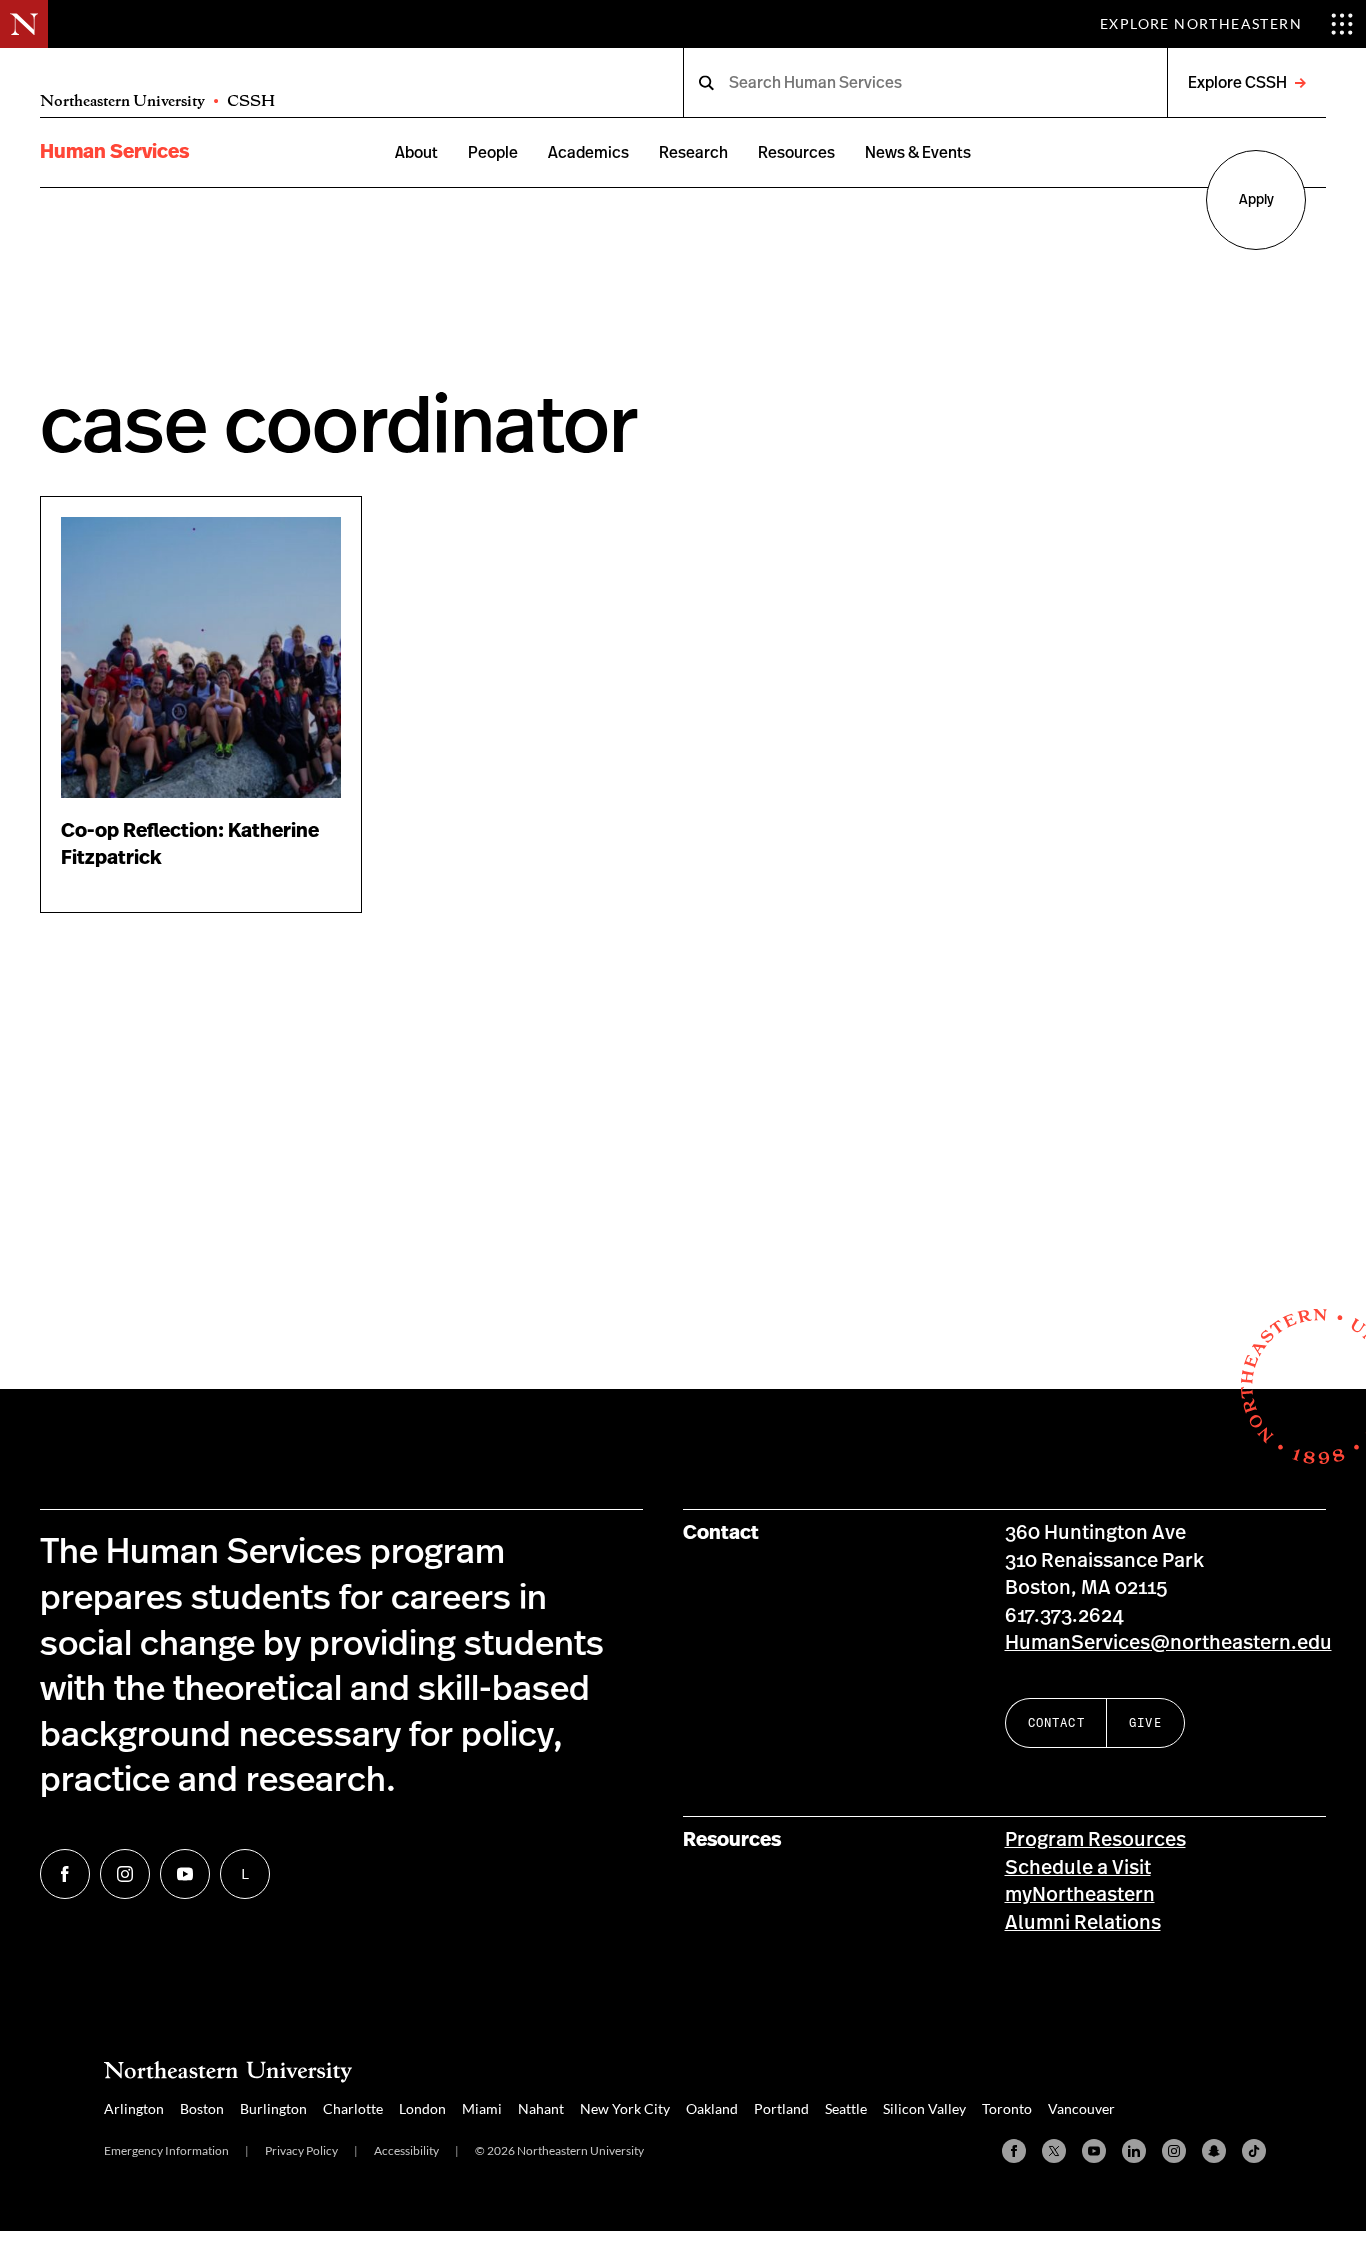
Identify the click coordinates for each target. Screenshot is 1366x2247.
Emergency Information (166, 2150)
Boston (202, 2108)
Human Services (114, 152)
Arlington (134, 2108)
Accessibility (406, 2150)
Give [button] (1145, 1722)
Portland (781, 2108)
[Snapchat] (1214, 2151)
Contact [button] (1056, 1722)
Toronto (1007, 2108)
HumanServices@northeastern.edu (1168, 1643)
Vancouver (1081, 2108)
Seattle (846, 2108)
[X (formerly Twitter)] (1054, 2151)
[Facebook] (1014, 2151)
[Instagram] (1174, 2151)
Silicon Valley (924, 2108)
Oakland (712, 2108)
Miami (482, 2108)
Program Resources (1095, 1840)
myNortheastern (1080, 1895)
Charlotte (353, 2108)
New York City (625, 2108)
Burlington (273, 2108)
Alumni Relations (1083, 1923)
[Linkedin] (1134, 2151)
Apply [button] (1256, 200)
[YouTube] (1094, 2151)
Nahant (541, 2108)
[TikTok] (1254, 2151)
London (422, 2108)
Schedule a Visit (1078, 1868)
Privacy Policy (301, 2150)
